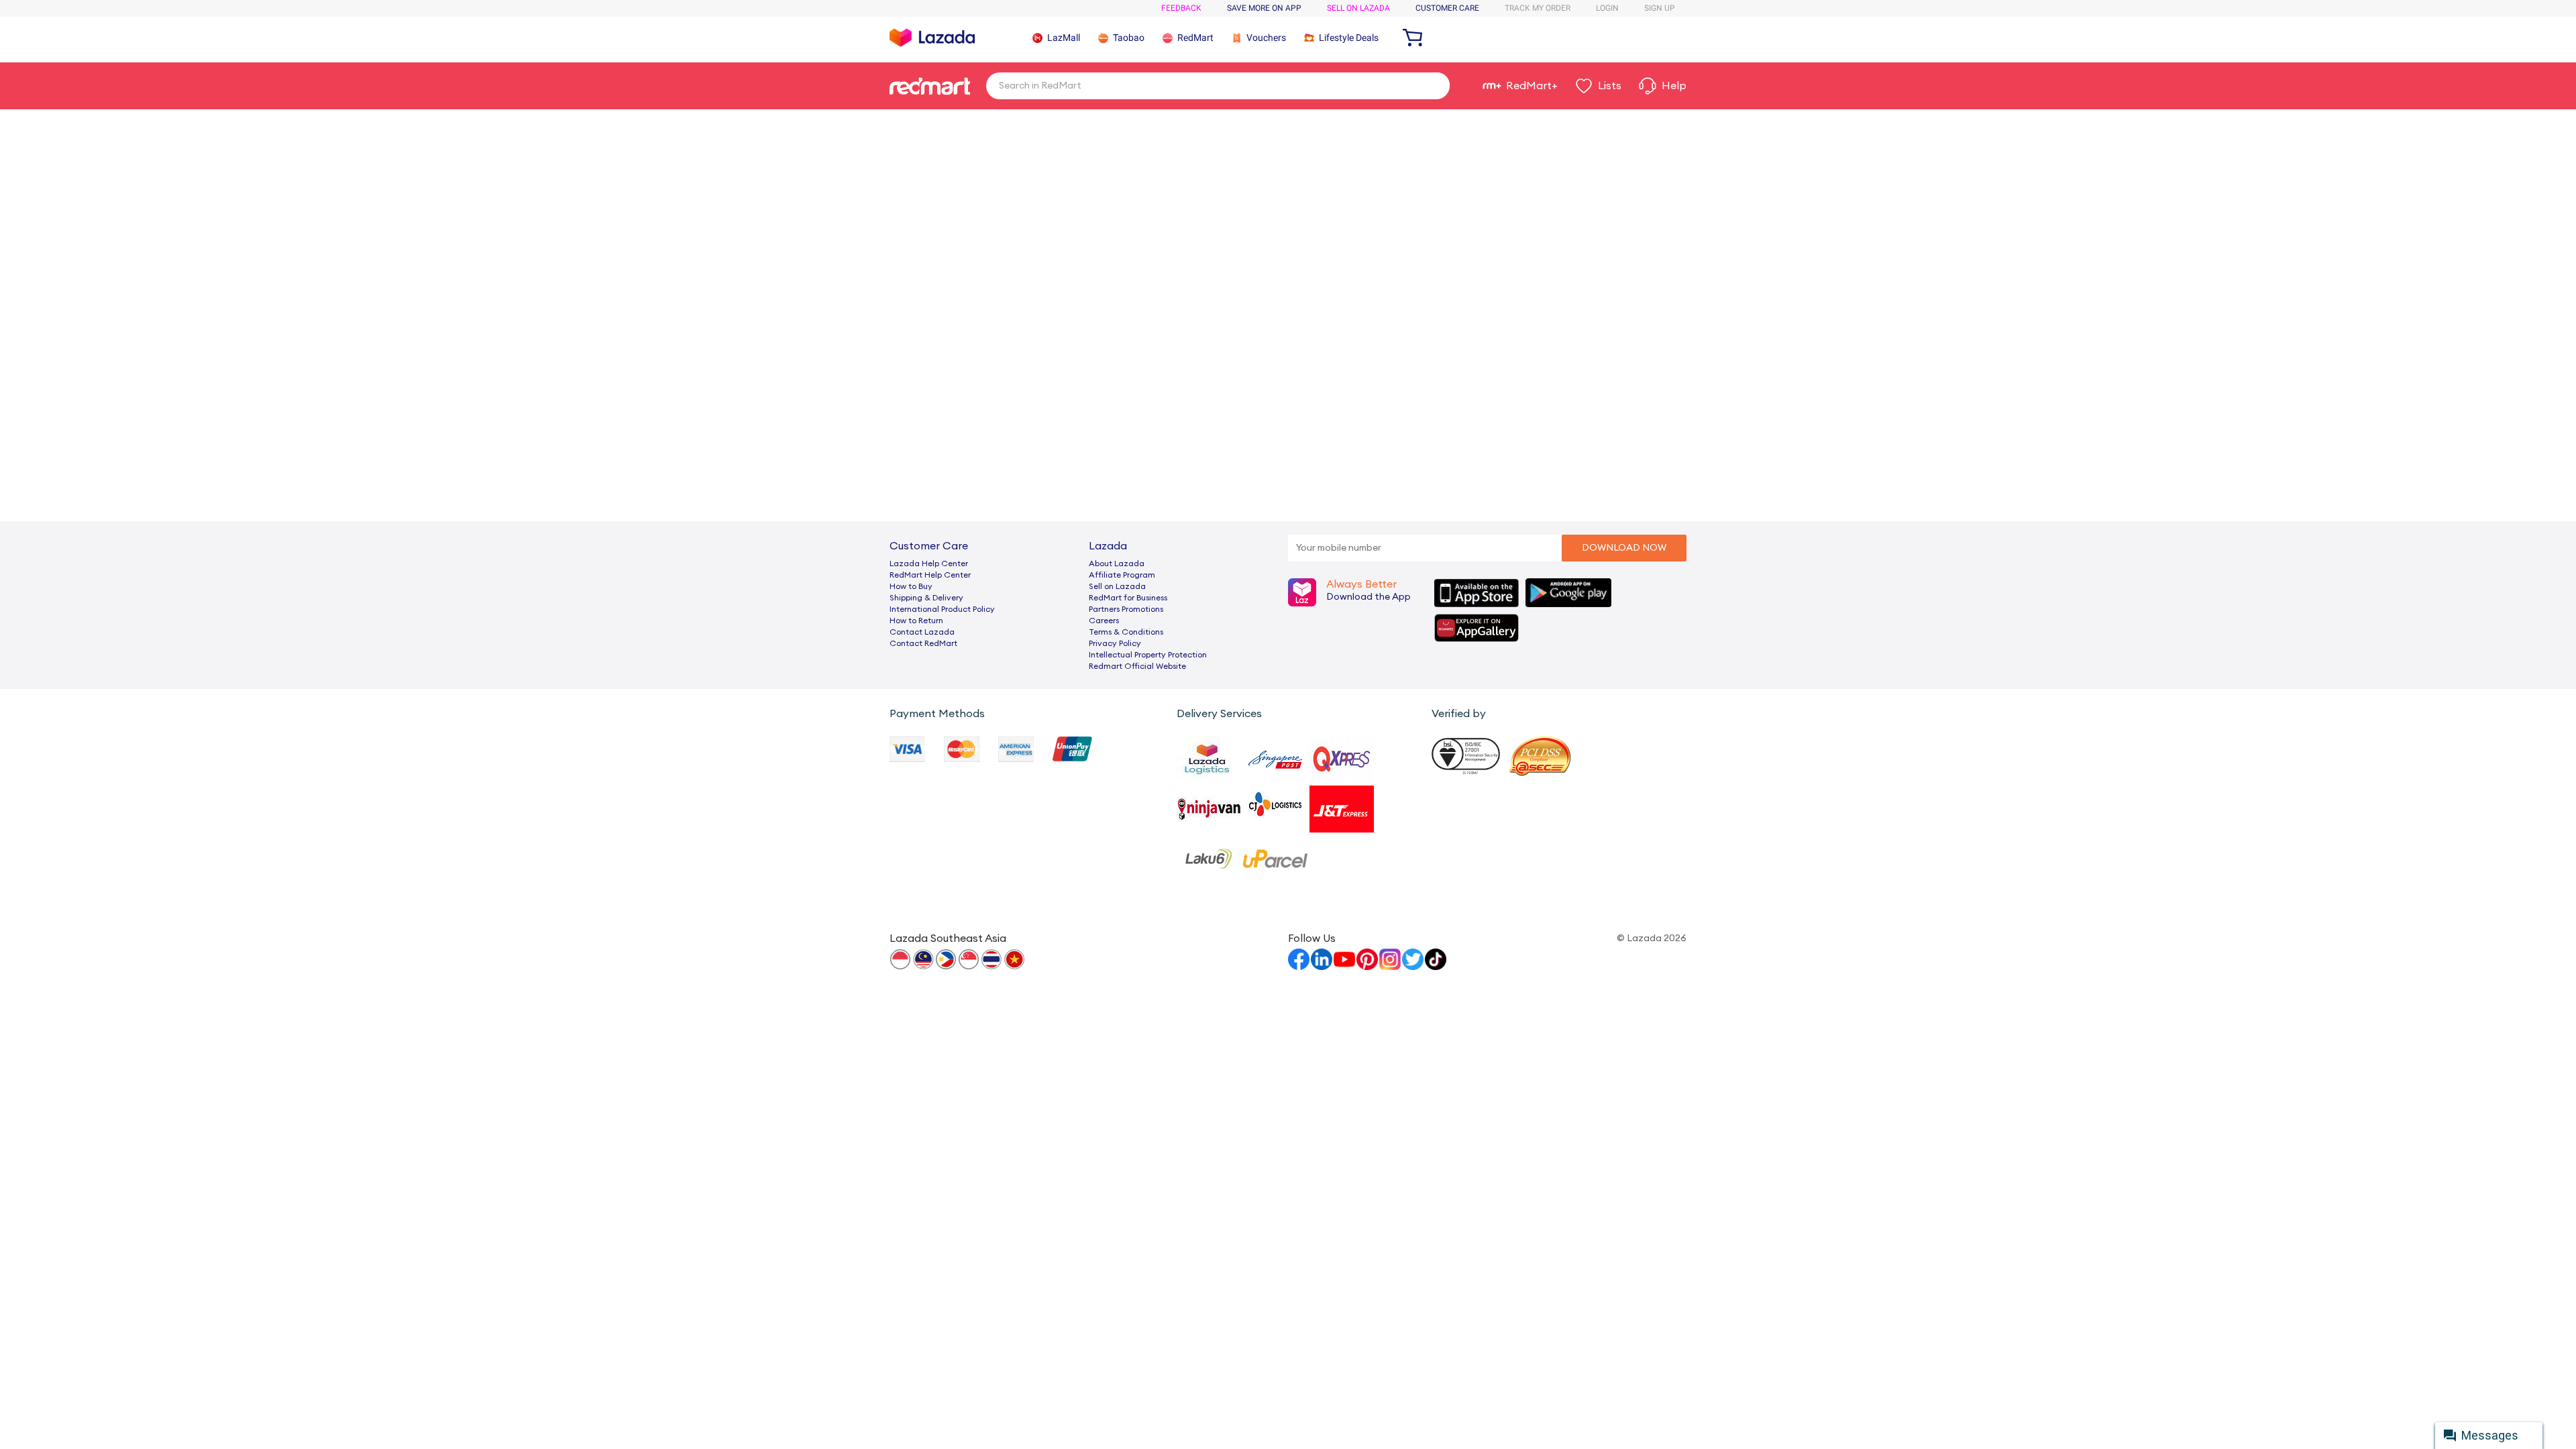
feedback (1181, 8)
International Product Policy (942, 609)
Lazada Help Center (929, 563)
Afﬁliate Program (1122, 575)
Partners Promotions (1126, 609)
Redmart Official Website (1137, 666)
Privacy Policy (1115, 643)
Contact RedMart (923, 643)
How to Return (916, 621)
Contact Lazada (922, 632)
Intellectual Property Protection (1148, 655)
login (1607, 8)
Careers (1104, 621)
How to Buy (911, 586)
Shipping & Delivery (926, 598)
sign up (1660, 8)
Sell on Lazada (1117, 586)
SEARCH (1435, 85)
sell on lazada (1358, 8)
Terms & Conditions (1126, 632)
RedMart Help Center (930, 575)
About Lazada (1117, 563)
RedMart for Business (1128, 598)
